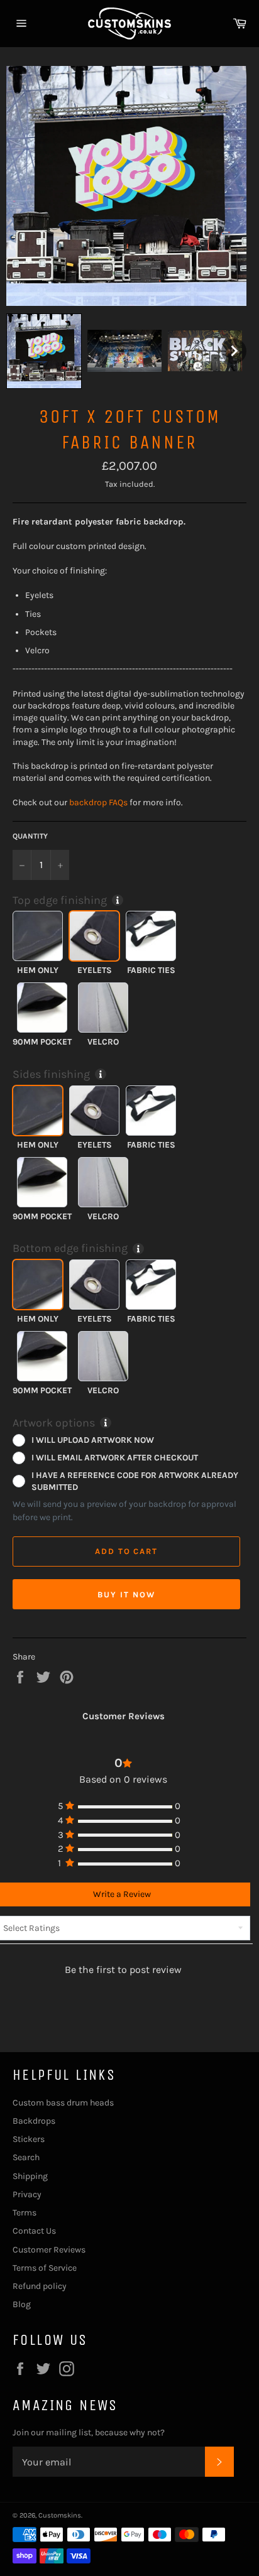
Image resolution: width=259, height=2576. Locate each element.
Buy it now (126, 1595)
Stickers (29, 2139)
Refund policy (40, 2286)
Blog (22, 2304)
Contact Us (34, 2231)
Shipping (30, 2176)
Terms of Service (45, 2268)
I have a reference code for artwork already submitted (135, 1481)
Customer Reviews (49, 2250)
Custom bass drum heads (63, 2103)
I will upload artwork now (93, 1440)
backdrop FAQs (98, 802)
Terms (25, 2213)
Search (26, 2157)
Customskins (60, 2515)
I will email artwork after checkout (115, 1457)
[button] (44, 351)
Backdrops (34, 2121)
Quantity (30, 836)
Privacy (27, 2194)
